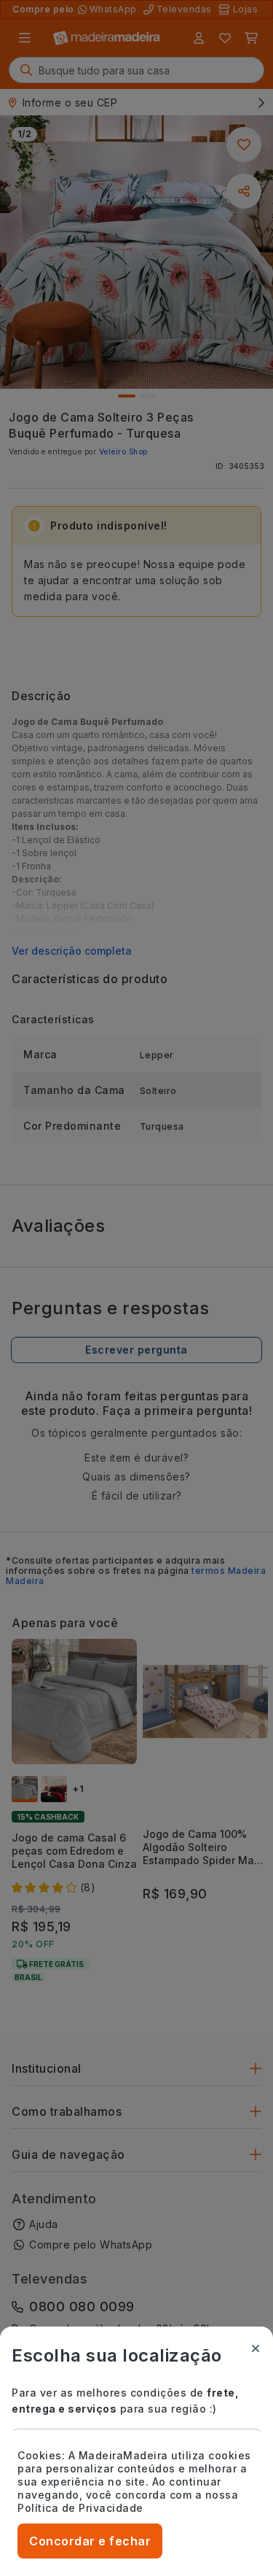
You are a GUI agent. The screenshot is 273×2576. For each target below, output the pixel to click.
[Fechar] (256, 2348)
